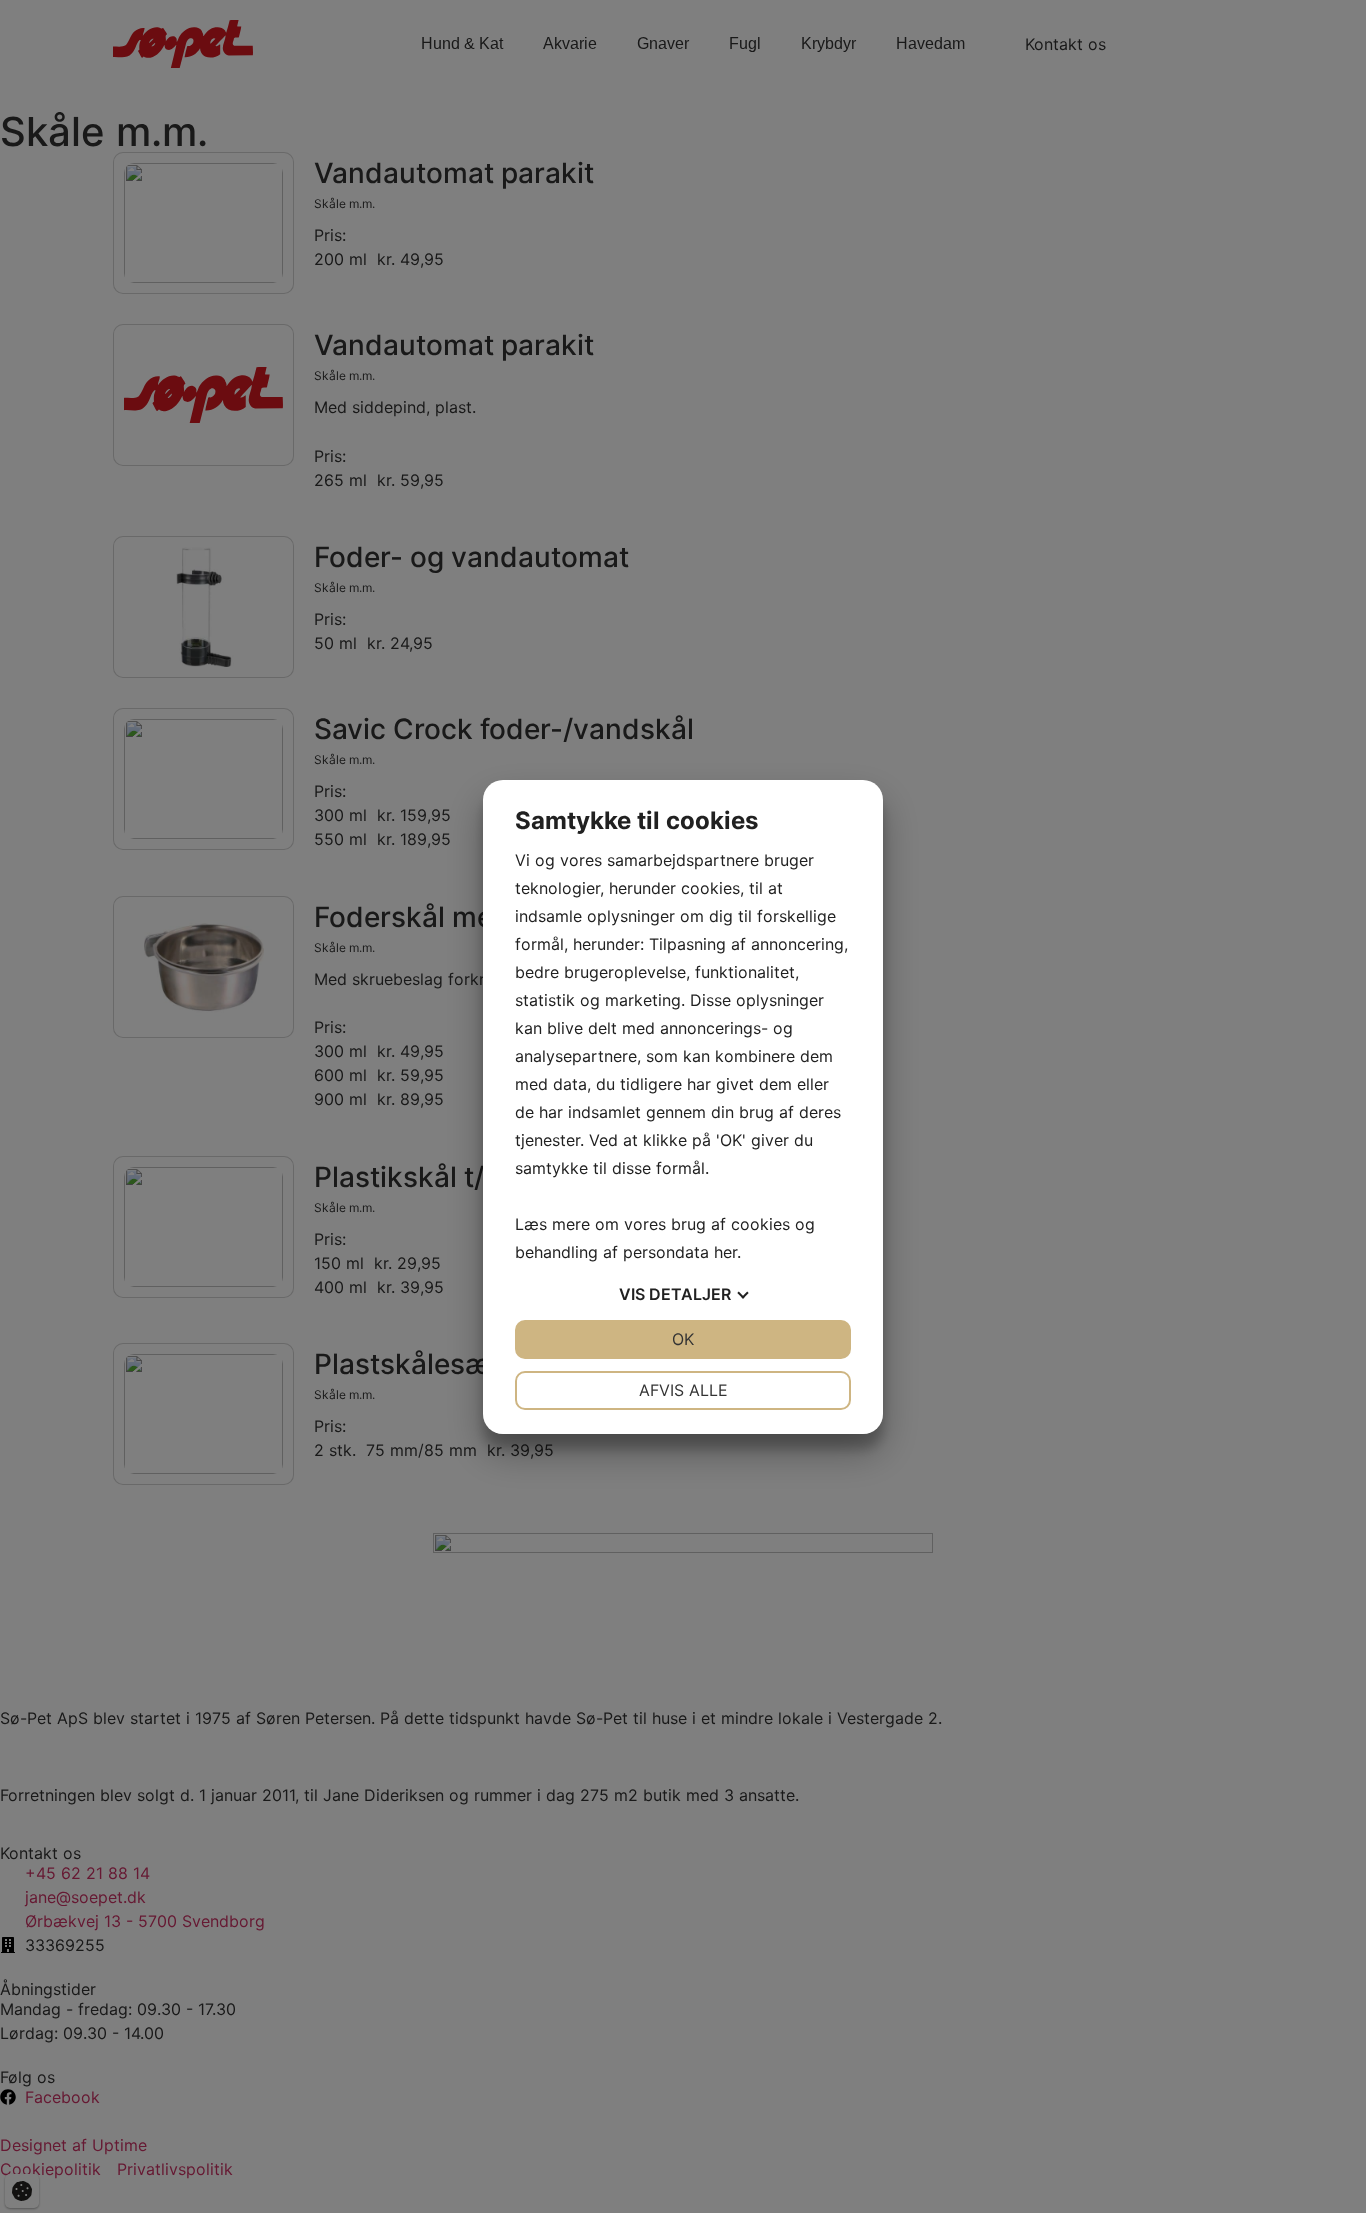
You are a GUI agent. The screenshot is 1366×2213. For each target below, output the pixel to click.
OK (683, 1339)
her (725, 1252)
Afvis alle (683, 1390)
